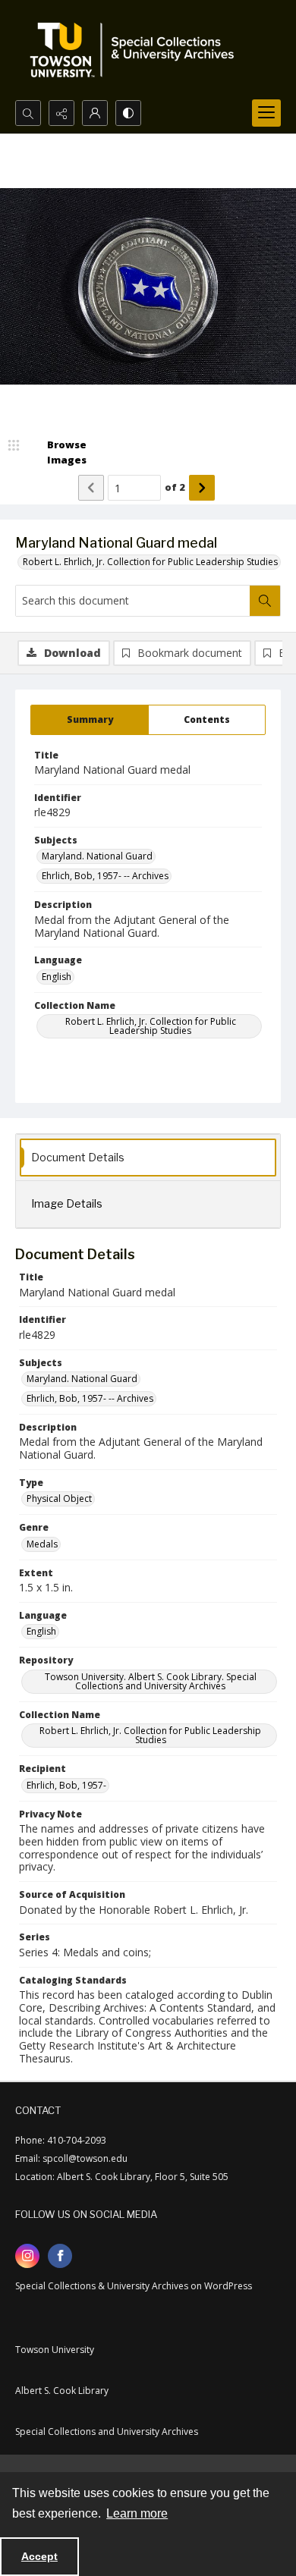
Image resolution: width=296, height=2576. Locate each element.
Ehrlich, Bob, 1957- (66, 1785)
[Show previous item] (91, 488)
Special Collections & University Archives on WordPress (134, 2286)
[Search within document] (265, 601)
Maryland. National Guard (97, 856)
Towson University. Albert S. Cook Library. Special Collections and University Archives (151, 1681)
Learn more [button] (137, 2513)
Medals (42, 1544)
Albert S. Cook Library (62, 2391)
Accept (39, 2556)
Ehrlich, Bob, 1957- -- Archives (105, 876)
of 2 (175, 487)
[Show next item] (202, 488)
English (57, 977)
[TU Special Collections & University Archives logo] (137, 50)
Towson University (55, 2350)
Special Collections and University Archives (107, 2431)
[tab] (90, 720)
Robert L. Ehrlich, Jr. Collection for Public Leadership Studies (150, 562)
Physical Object (59, 1498)
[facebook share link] (60, 2256)
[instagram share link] (27, 2256)
